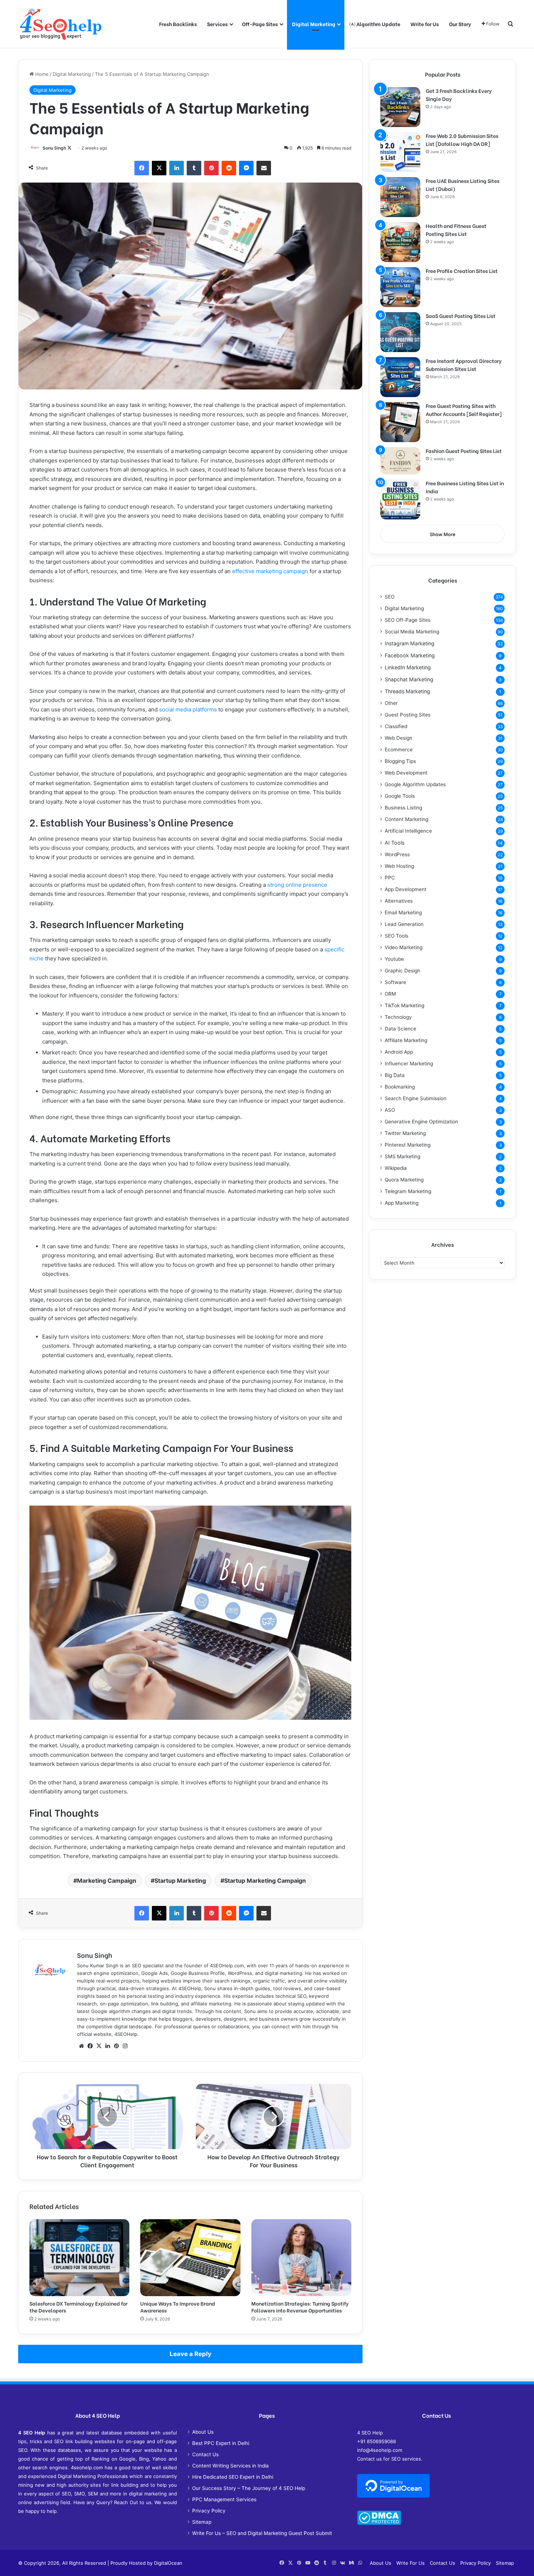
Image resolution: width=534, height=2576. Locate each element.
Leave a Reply (191, 2354)
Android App (399, 1052)
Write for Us (425, 24)
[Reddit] (229, 168)
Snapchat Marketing (409, 679)
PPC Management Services (224, 2499)
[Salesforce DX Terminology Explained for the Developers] (79, 2258)
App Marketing (402, 1203)
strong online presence (297, 885)
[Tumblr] (194, 168)
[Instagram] (125, 2046)
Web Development (406, 773)
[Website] (81, 2046)
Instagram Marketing (410, 643)
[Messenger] (246, 168)
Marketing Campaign (107, 1881)
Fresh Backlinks (178, 24)
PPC (390, 878)
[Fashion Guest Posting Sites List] (400, 461)
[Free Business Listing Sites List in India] (400, 499)
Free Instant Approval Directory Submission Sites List (464, 365)
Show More (443, 534)
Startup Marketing (180, 1881)
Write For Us (410, 2563)
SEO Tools (397, 936)
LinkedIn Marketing (408, 667)
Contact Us (205, 2454)
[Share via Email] (264, 168)
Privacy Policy (209, 2511)
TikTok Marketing (404, 1005)
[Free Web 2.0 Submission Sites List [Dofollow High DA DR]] (400, 152)
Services (217, 24)
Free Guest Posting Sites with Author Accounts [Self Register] (464, 410)
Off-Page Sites (260, 24)
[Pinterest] (211, 168)
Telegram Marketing (408, 1191)
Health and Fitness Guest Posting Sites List (456, 230)
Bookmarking (400, 1087)
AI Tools (395, 843)
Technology (398, 1017)
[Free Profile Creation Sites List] (400, 287)
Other (391, 703)
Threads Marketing (407, 691)
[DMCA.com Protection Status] (379, 2523)
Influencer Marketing (409, 1064)
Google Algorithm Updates (415, 784)
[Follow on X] (69, 148)
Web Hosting (399, 866)
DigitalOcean (168, 2563)
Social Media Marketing (412, 632)
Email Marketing (403, 913)
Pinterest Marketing (408, 1145)
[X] (159, 168)
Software (395, 982)
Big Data (395, 1075)
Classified (396, 726)
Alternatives (399, 901)
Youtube (394, 959)
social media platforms (188, 709)
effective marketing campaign (270, 571)
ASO (390, 1110)
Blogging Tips (400, 761)
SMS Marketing (402, 1156)
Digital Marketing (314, 24)
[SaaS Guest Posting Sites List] (400, 332)
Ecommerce (399, 750)
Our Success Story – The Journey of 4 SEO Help (249, 2488)
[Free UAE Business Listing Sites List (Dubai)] (400, 197)
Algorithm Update (378, 24)
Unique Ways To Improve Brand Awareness (178, 2307)
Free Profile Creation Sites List (462, 271)
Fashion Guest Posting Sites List (464, 451)
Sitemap (202, 2522)
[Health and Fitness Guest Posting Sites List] (400, 242)
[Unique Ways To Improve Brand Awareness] (190, 2258)
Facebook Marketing (410, 655)
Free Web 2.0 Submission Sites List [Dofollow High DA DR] (462, 140)
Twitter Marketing (405, 1133)
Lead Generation (404, 924)
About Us (203, 2432)
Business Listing (403, 808)
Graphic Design (402, 971)
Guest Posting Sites (408, 715)
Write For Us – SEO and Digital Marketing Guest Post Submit (262, 2533)
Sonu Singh (54, 148)
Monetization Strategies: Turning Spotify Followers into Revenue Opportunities (300, 2307)
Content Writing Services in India (230, 2466)
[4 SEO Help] (61, 24)
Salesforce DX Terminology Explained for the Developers (78, 2307)
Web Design (399, 738)
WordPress (397, 854)
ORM (390, 994)
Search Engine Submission (416, 1098)
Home (41, 74)
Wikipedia (396, 1168)
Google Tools (400, 796)
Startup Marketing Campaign (265, 1881)
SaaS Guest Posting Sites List (461, 316)
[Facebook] (142, 168)
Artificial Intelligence (408, 831)
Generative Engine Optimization (421, 1122)
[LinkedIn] (177, 168)
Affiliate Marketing (406, 1040)
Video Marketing (404, 947)
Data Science (401, 1029)
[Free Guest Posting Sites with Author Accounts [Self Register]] (400, 422)
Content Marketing (406, 819)
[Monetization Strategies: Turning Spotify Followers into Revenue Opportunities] (301, 2258)
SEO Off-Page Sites (408, 620)
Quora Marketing (404, 1180)
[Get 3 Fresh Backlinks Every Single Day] (400, 107)
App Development (406, 889)
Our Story (460, 24)
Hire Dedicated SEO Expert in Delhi (233, 2477)
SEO (390, 597)
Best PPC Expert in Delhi (221, 2443)
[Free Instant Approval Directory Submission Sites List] (400, 377)
